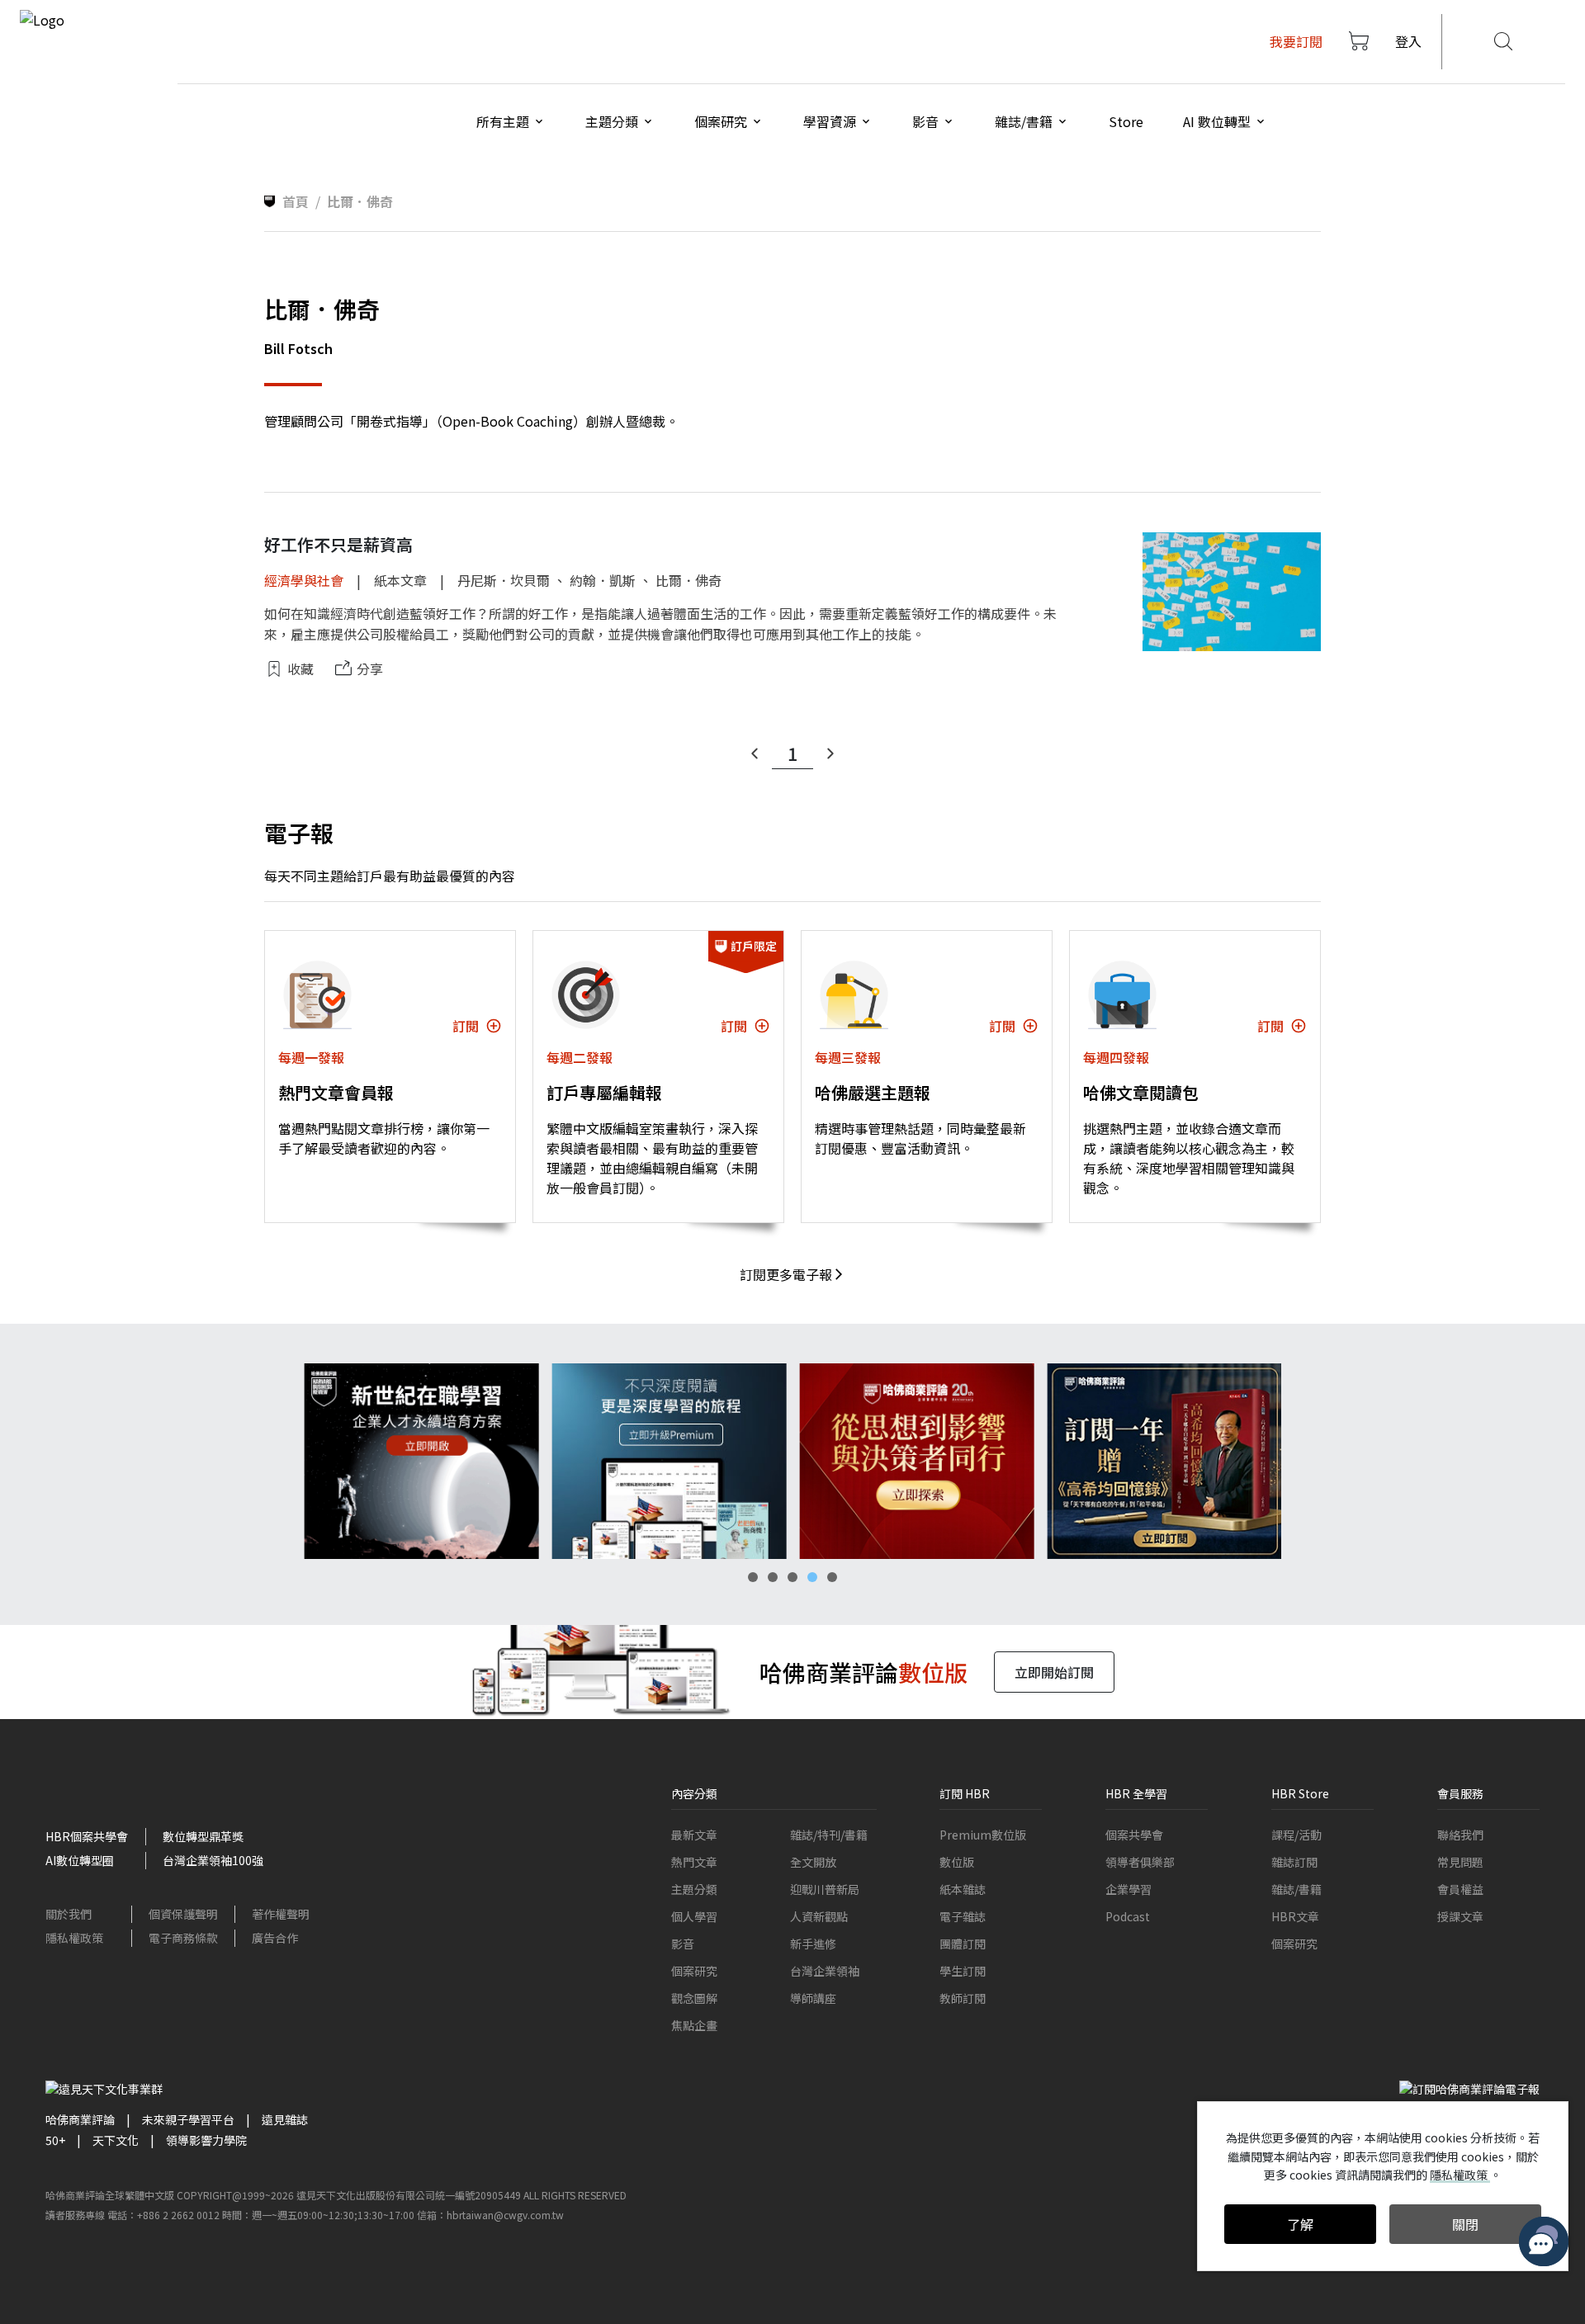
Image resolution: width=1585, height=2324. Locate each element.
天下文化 (116, 2140)
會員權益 (1460, 1889)
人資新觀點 (819, 1916)
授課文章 (1460, 1916)
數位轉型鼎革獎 (203, 1836)
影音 (683, 1944)
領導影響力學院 (206, 2140)
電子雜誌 (963, 1916)
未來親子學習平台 (188, 2119)
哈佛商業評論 (80, 2119)
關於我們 (69, 1914)
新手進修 (813, 1944)
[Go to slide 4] (812, 1577)
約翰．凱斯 (603, 580)
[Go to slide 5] (832, 1577)
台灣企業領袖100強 (213, 1860)
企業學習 (1128, 1889)
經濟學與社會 (304, 580)
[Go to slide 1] (753, 1577)
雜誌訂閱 (1294, 1862)
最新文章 (694, 1835)
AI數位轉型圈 (80, 1860)
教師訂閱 (963, 1998)
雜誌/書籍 (1296, 1889)
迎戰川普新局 (825, 1889)
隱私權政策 (74, 1938)
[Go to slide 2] (773, 1577)
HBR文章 (1295, 1916)
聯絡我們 (1460, 1835)
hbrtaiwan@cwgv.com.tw (505, 2215)
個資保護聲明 (183, 1914)
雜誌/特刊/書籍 (829, 1835)
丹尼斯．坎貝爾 (504, 580)
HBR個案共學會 (87, 1836)
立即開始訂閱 (1054, 1672)
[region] (792, 1461)
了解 (1300, 2224)
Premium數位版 (983, 1835)
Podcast (1128, 1916)
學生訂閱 (963, 1971)
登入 (1408, 41)
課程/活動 (1296, 1835)
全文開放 (813, 1862)
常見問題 (1460, 1862)
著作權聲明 (281, 1914)
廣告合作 (275, 1938)
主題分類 (694, 1889)
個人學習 (694, 1916)
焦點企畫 (694, 2025)
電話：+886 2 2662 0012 (163, 2215)
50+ (55, 2140)
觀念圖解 (694, 1998)
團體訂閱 (963, 1944)
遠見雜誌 (285, 2119)
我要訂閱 (1296, 41)
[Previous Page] (755, 753)
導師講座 (813, 1998)
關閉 (1465, 2224)
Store (1126, 121)
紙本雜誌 (963, 1889)
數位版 (957, 1862)
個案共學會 (1134, 1835)
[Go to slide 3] (792, 1577)
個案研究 (694, 1971)
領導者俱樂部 (1140, 1862)
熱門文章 (694, 1862)
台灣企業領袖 (825, 1971)
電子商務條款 (183, 1938)
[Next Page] (830, 753)
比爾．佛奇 (688, 580)
